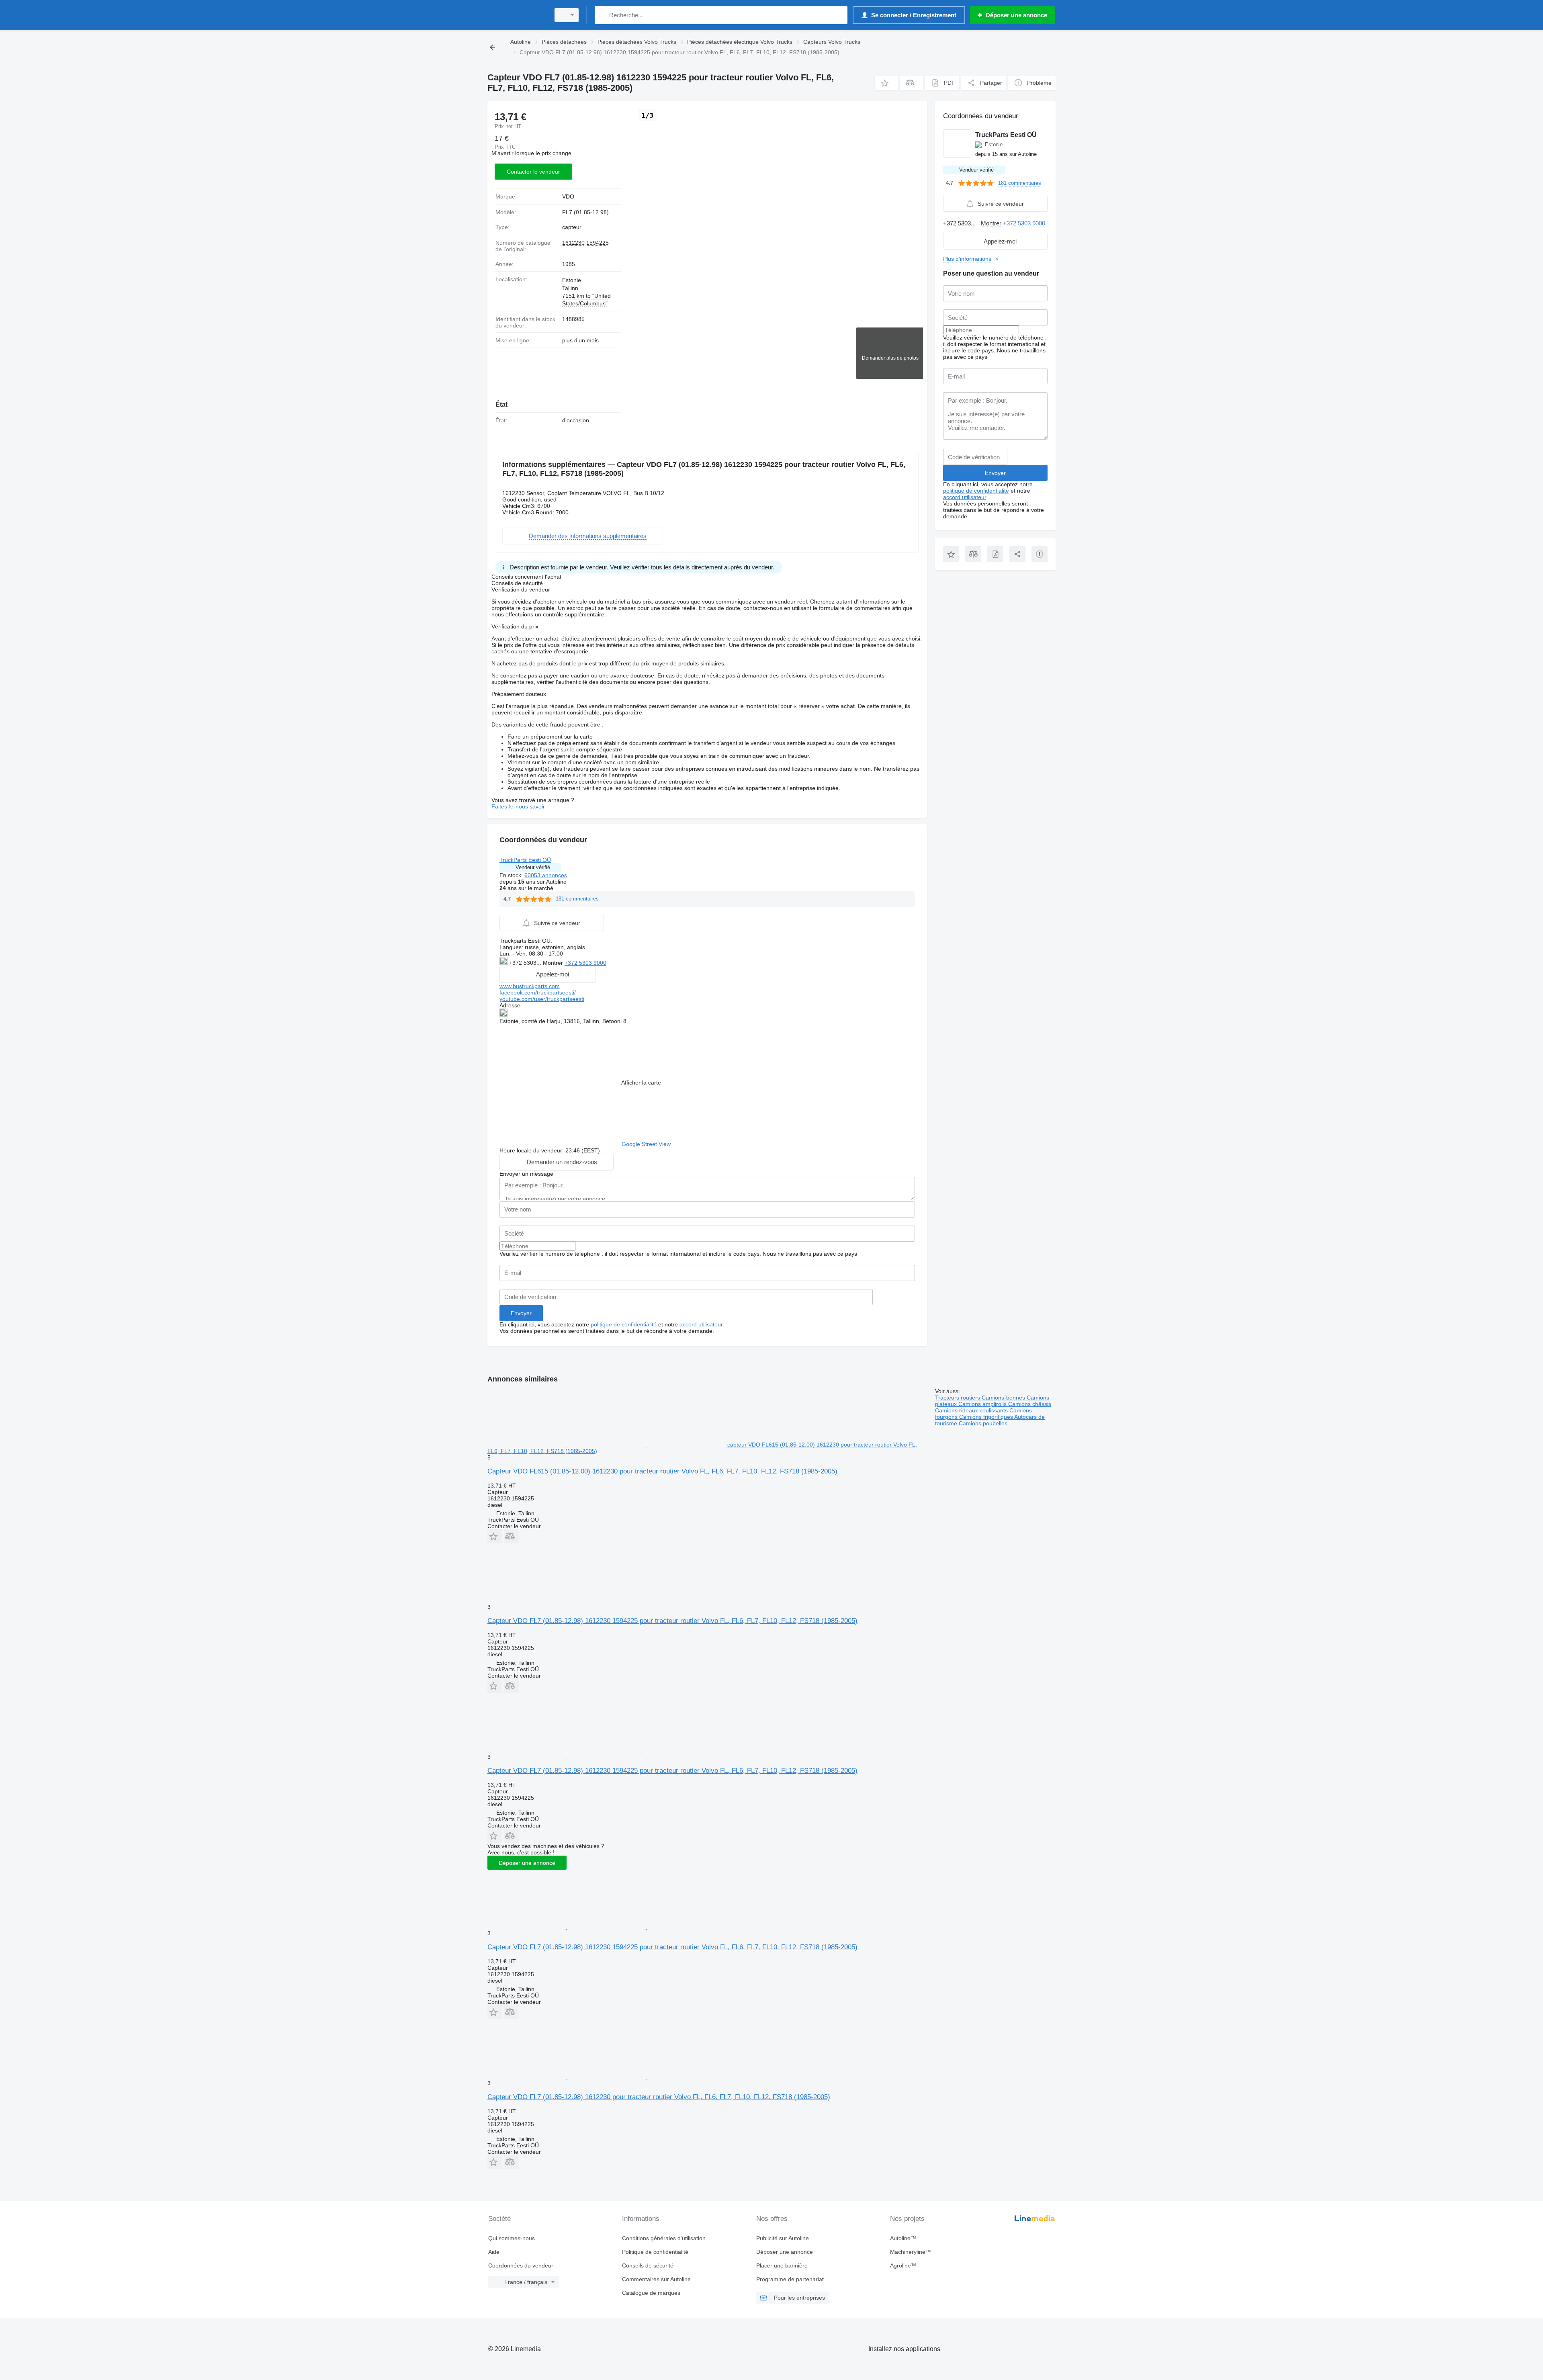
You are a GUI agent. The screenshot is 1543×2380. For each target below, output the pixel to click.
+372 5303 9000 (585, 963)
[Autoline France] (516, 15)
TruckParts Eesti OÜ (525, 860)
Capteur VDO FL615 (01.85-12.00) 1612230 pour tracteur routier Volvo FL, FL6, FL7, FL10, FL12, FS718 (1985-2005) (662, 1471)
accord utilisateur (701, 1324)
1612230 (573, 243)
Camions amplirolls (983, 1404)
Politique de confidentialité (655, 2252)
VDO (568, 196)
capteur (572, 227)
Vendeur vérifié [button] (533, 867)
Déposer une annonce (527, 1863)
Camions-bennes (1004, 1398)
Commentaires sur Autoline (656, 2279)
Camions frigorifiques (987, 1417)
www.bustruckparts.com (530, 986)
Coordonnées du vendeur (521, 2265)
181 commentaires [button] (577, 899)
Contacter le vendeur (533, 172)
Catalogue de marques (651, 2293)
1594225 (598, 243)
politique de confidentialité (624, 1324)
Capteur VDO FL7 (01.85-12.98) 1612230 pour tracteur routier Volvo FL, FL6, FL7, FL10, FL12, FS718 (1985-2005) (659, 2097)
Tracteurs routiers (958, 1398)
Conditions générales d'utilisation (664, 2238)
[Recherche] (603, 15)
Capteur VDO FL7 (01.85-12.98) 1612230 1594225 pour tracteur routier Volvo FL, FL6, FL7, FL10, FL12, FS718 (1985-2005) (672, 1621)
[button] (886, 83)
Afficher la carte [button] (641, 1083)
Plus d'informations (967, 259)
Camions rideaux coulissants (972, 1410)
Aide (494, 2252)
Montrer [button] (554, 963)
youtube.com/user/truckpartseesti (542, 999)
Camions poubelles (983, 1423)
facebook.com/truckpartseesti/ (538, 993)
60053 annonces (546, 875)
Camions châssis (1030, 1404)
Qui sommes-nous (512, 2238)
